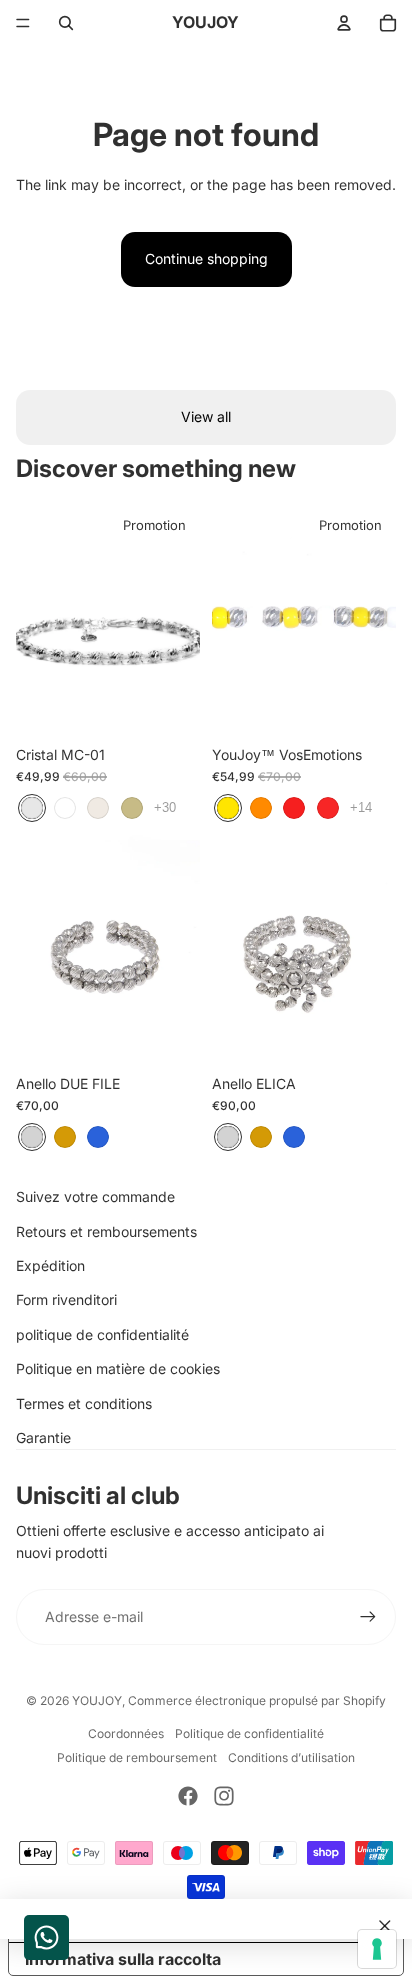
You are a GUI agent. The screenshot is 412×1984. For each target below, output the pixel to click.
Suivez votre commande (95, 1196)
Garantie (43, 1437)
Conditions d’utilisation (291, 1757)
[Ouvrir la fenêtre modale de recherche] (66, 23)
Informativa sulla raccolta (123, 1959)
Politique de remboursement (137, 1757)
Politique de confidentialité (249, 1733)
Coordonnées (126, 1733)
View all (206, 416)
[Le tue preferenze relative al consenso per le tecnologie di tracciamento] (377, 1949)
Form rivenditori (66, 1299)
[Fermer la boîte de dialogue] (385, 1926)
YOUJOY (97, 1700)
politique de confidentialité (102, 1334)
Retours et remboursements (106, 1231)
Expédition (50, 1265)
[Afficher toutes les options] (165, 807)
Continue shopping (206, 258)
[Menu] (23, 23)
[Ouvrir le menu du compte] (344, 23)
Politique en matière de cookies (118, 1368)
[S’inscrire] (368, 1617)
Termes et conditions (84, 1403)
